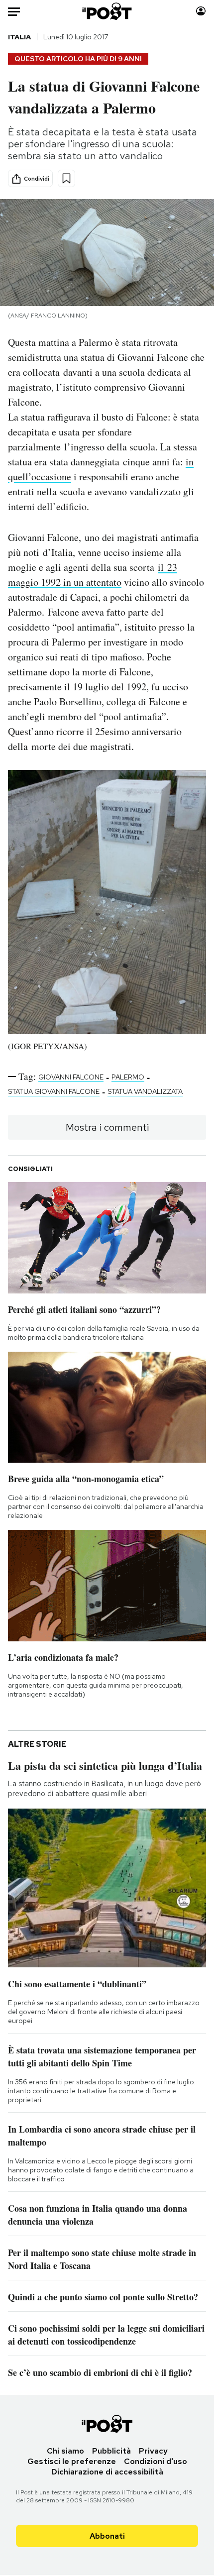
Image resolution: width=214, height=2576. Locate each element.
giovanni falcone (71, 1077)
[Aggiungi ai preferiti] (66, 178)
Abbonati (107, 2536)
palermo (128, 1077)
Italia (19, 37)
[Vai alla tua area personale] (201, 11)
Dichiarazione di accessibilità (107, 2472)
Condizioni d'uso (156, 2461)
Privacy (153, 2451)
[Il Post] (107, 11)
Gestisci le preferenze (72, 2461)
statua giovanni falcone (54, 1091)
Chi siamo (65, 2451)
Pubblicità (111, 2451)
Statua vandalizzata (145, 1091)
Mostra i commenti (107, 1127)
